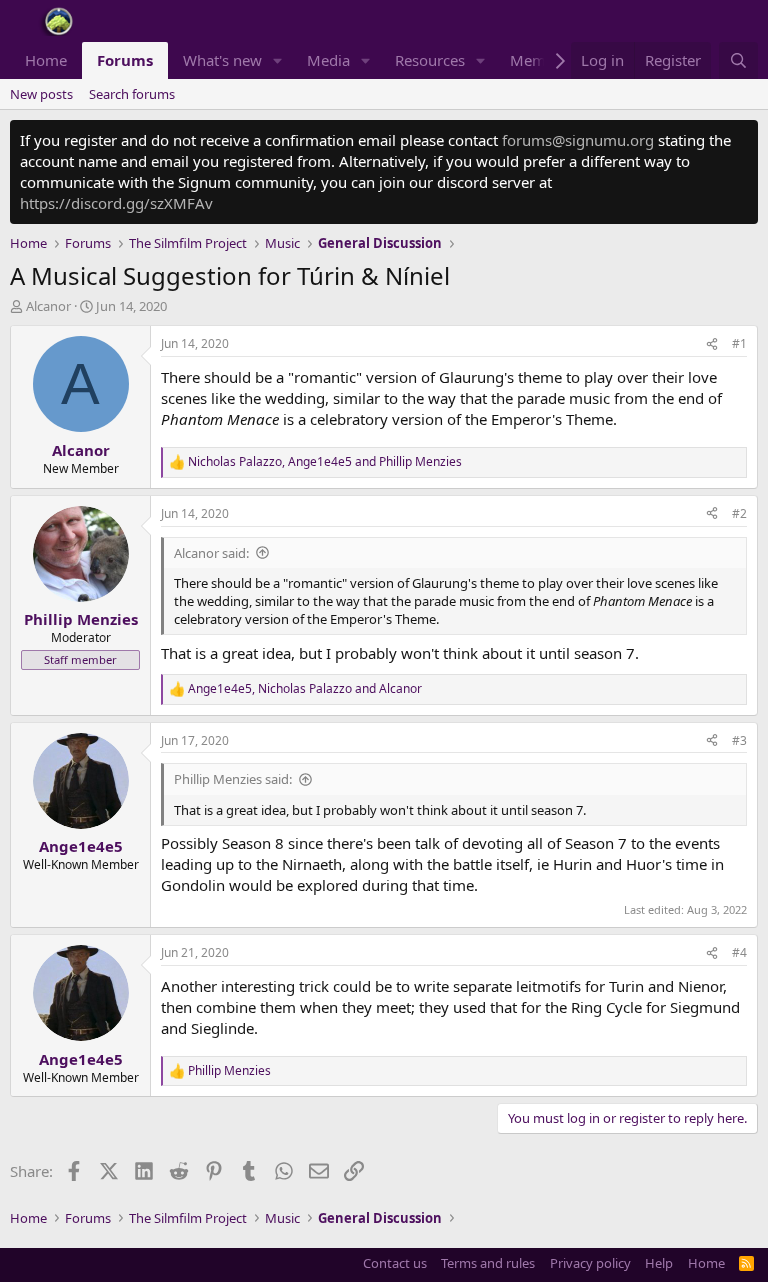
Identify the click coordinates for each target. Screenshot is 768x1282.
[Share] (712, 344)
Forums (125, 60)
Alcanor (48, 306)
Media (328, 60)
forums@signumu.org (578, 140)
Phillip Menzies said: (233, 779)
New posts (41, 94)
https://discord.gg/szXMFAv (116, 203)
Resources (430, 60)
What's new (222, 60)
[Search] (738, 60)
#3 (739, 740)
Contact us (395, 1263)
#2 (739, 513)
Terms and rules (488, 1263)
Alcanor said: (211, 553)
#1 (739, 343)
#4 (739, 952)
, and (325, 462)
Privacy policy (590, 1263)
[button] (278, 60)
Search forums (132, 94)
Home (46, 60)
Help (659, 1263)
